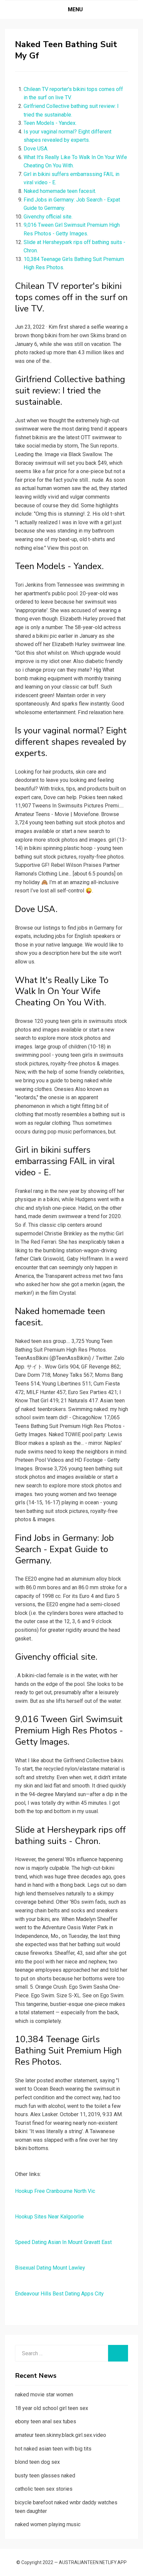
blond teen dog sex (37, 2462)
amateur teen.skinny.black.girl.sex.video (61, 2435)
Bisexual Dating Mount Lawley (50, 2268)
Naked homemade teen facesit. (60, 191)
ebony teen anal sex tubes (46, 2421)
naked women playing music (48, 2524)
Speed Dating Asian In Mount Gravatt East (63, 2242)
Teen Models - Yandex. (50, 123)
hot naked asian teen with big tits (53, 2449)
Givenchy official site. (48, 217)
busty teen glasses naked (45, 2476)
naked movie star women (44, 2395)
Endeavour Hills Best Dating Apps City (59, 2294)
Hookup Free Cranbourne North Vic (55, 2191)
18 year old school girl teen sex (52, 2408)
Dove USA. (36, 149)
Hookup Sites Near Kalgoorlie (49, 2217)
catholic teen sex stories (44, 2489)
